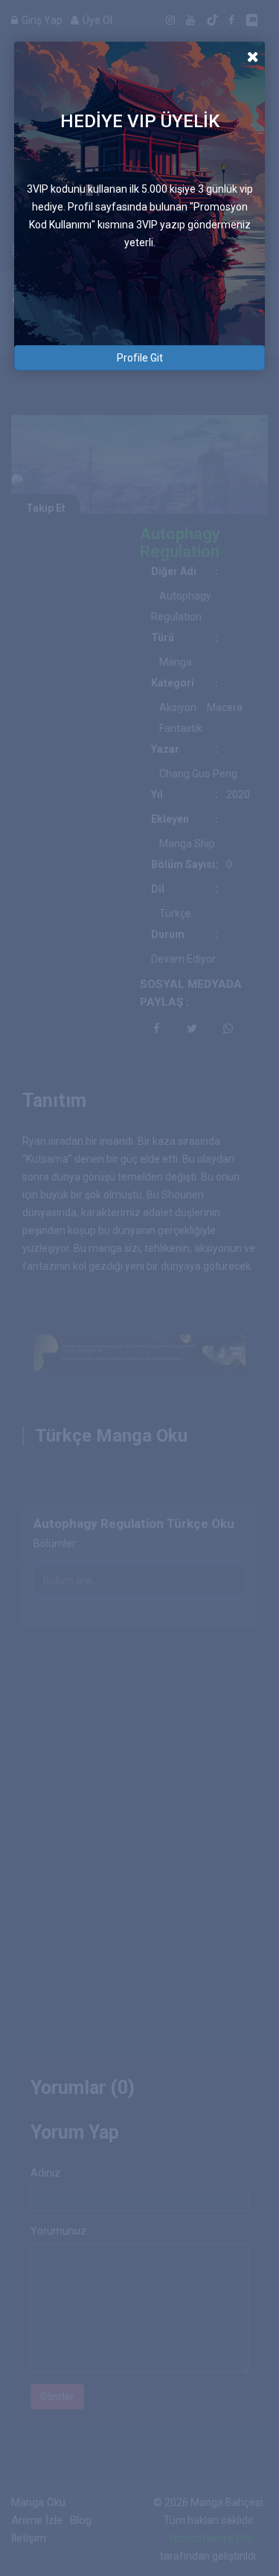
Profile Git (140, 358)
